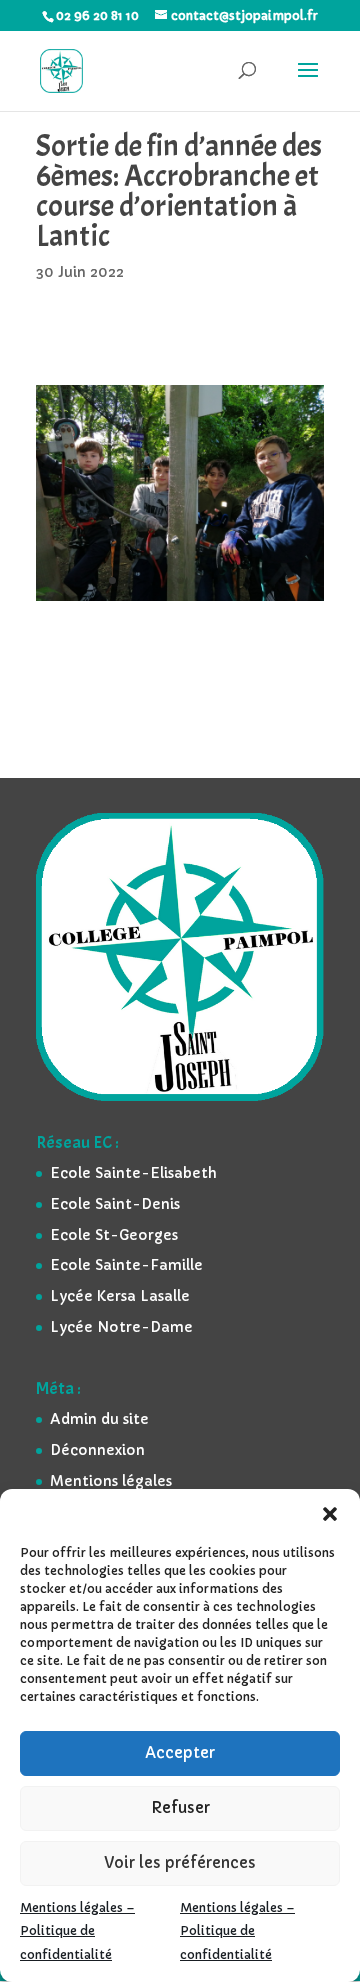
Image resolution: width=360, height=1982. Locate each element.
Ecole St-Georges (114, 1235)
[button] (330, 1514)
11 (248, 580)
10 (231, 580)
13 (282, 580)
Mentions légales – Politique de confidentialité (77, 1931)
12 (265, 580)
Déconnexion (97, 1450)
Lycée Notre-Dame (121, 1327)
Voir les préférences (180, 1862)
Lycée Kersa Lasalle (120, 1296)
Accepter (180, 1752)
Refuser (180, 1807)
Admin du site (99, 1419)
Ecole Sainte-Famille (126, 1265)
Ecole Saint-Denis (115, 1204)
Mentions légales (111, 1481)
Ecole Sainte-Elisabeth (133, 1173)
